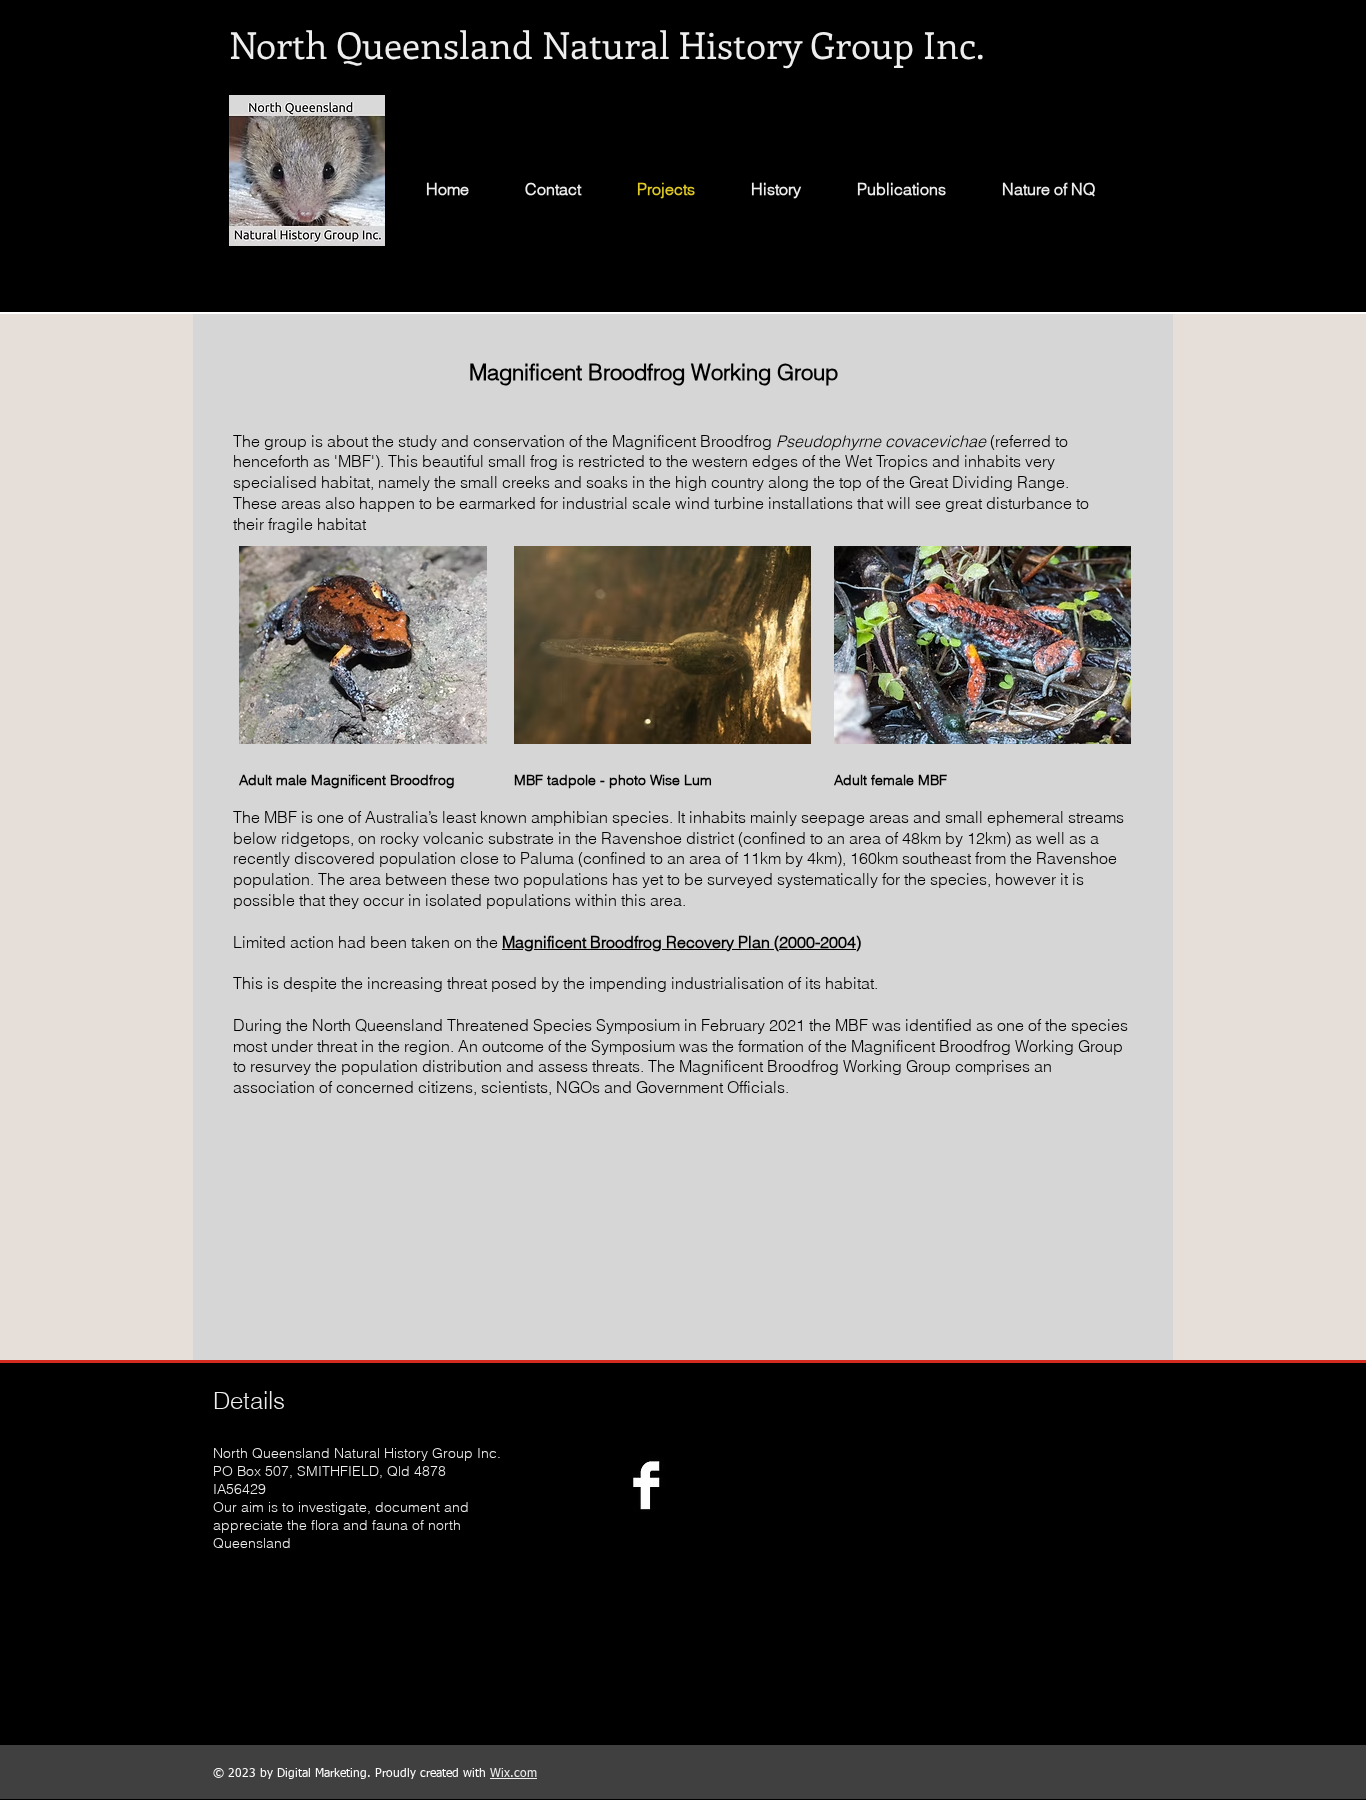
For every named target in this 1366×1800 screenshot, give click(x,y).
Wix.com (513, 1774)
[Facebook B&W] (646, 1485)
